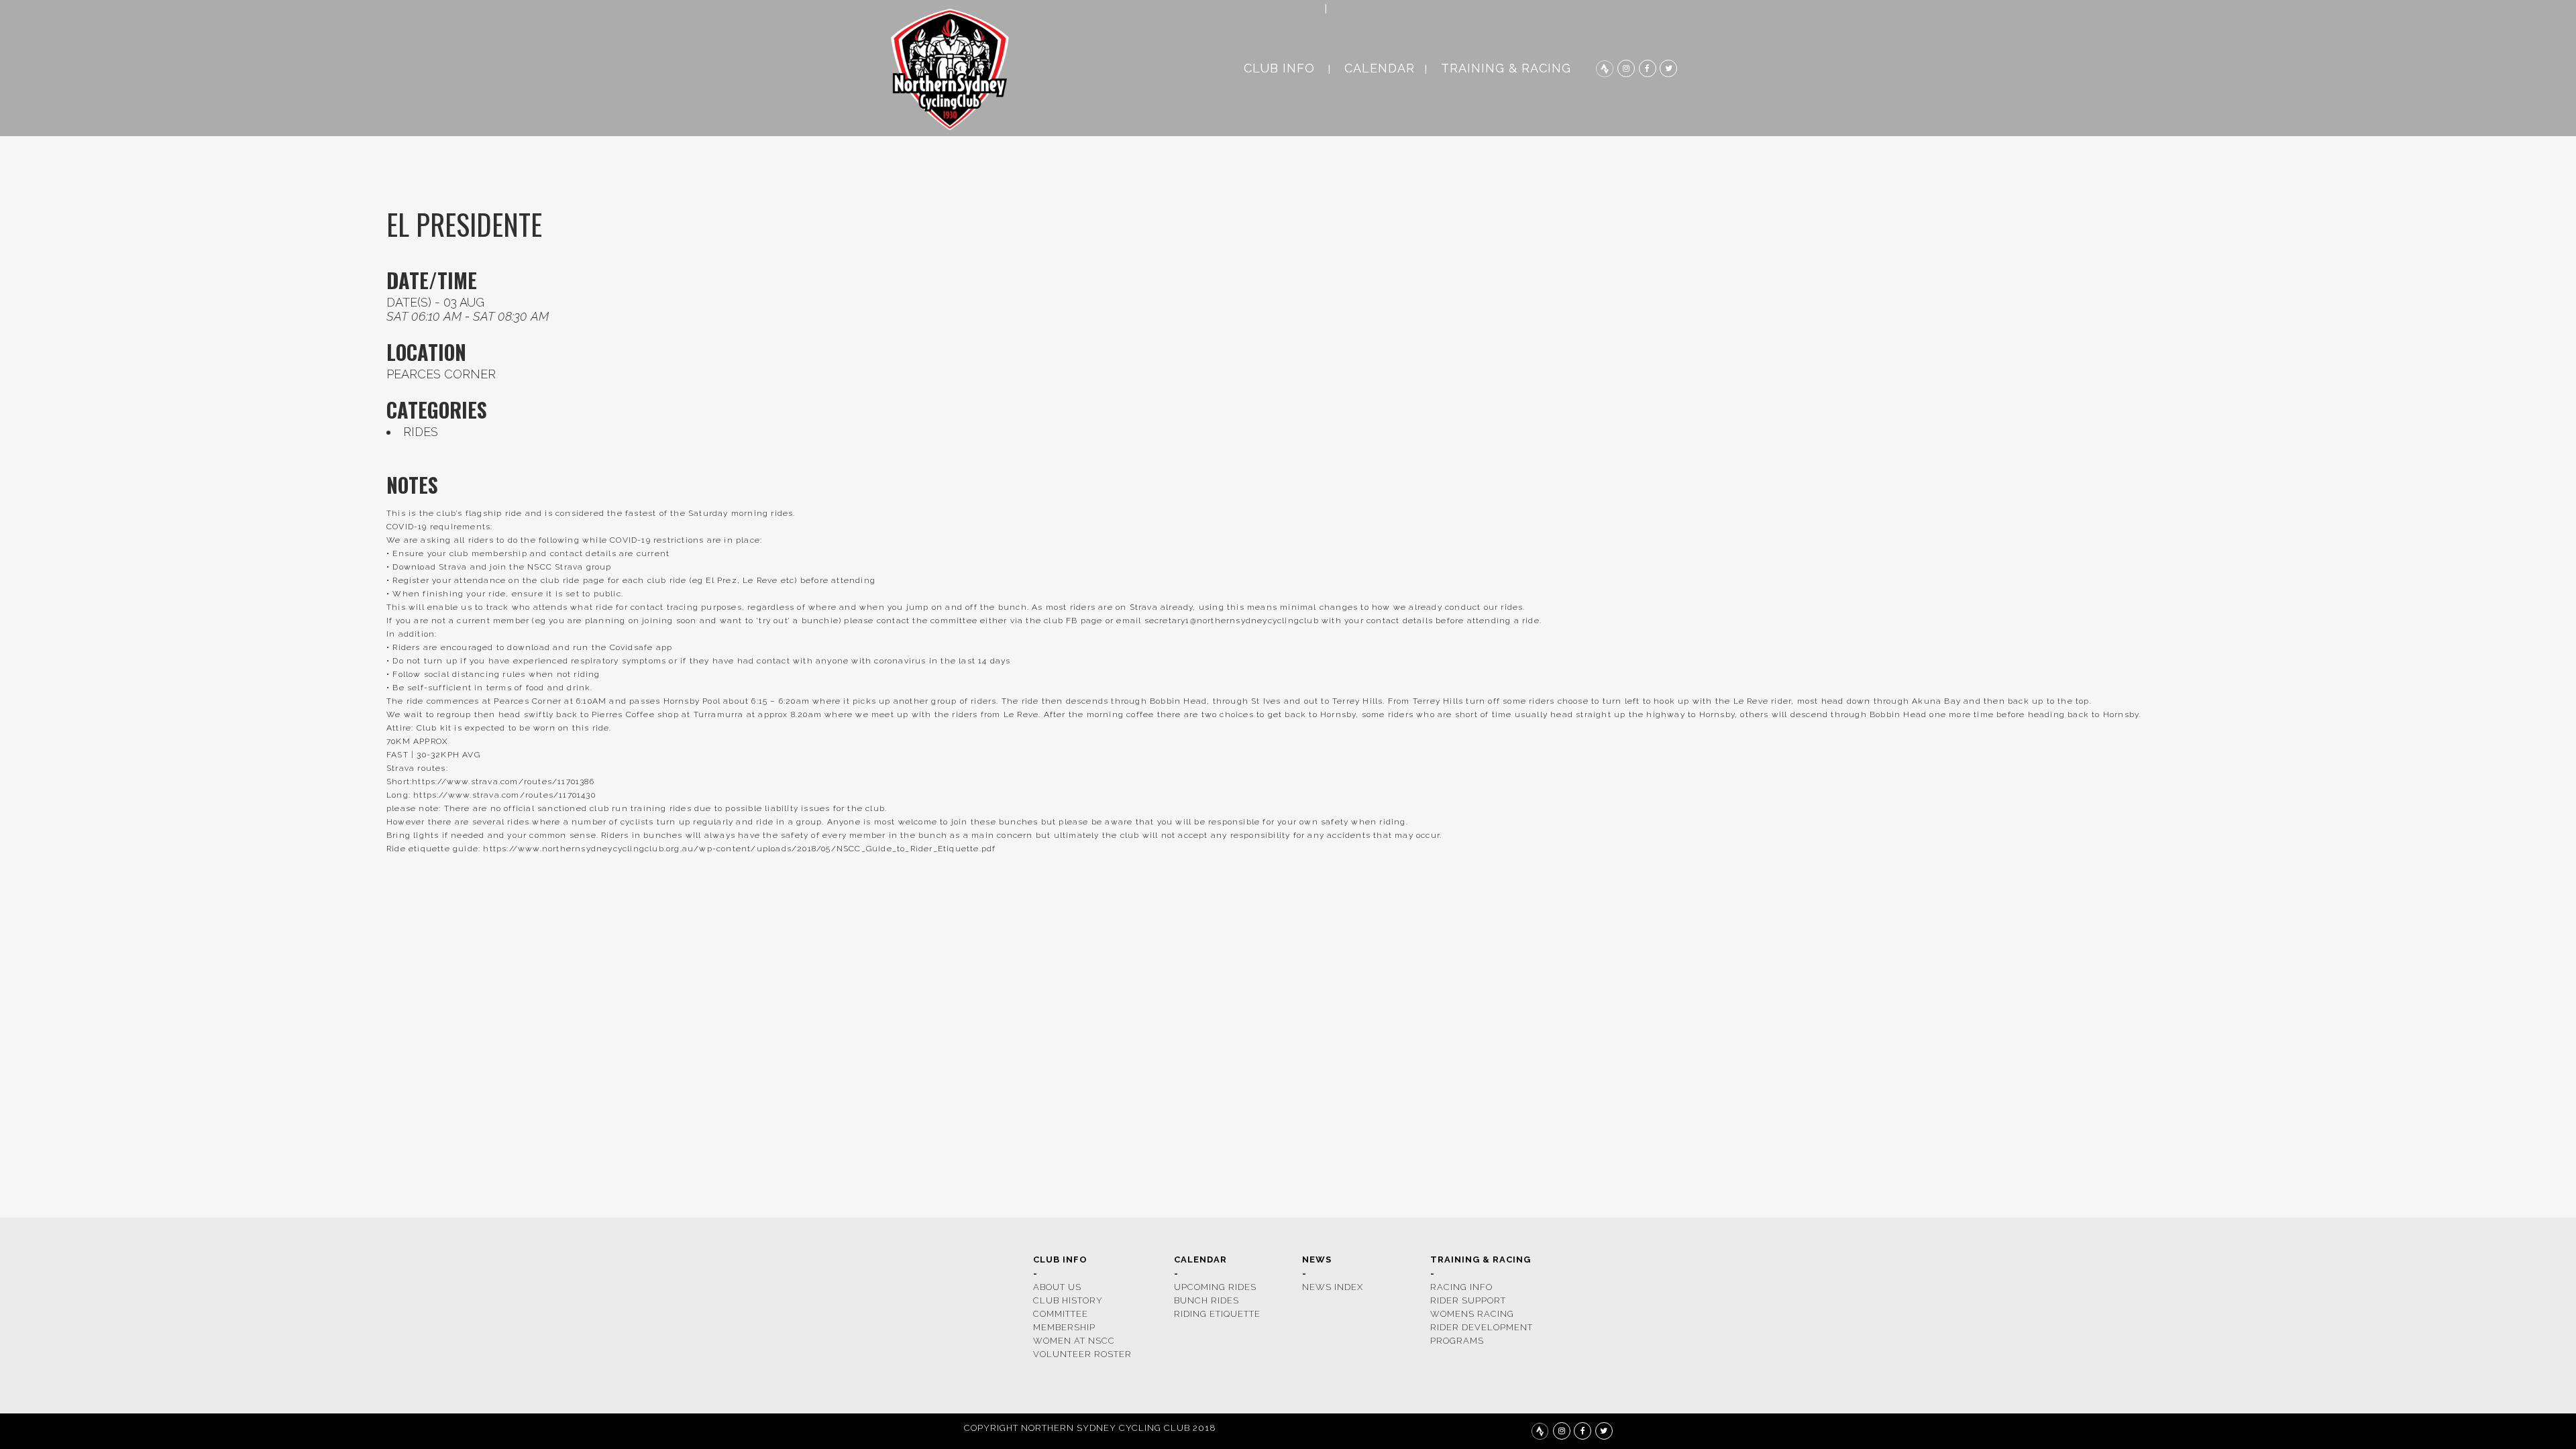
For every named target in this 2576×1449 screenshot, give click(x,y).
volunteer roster (1082, 1354)
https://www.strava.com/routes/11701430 (504, 795)
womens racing (1472, 1314)
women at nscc (1074, 1341)
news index (1333, 1287)
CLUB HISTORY (1068, 1300)
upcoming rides (1215, 1287)
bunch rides (1206, 1300)
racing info (1461, 1287)
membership (1064, 1327)
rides (421, 432)
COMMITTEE (1061, 1314)
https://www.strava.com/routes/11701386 (503, 782)
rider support (1468, 1300)
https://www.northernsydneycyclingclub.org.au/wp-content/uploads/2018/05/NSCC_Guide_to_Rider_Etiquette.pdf (739, 849)
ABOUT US (1057, 1287)
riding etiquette (1217, 1314)
